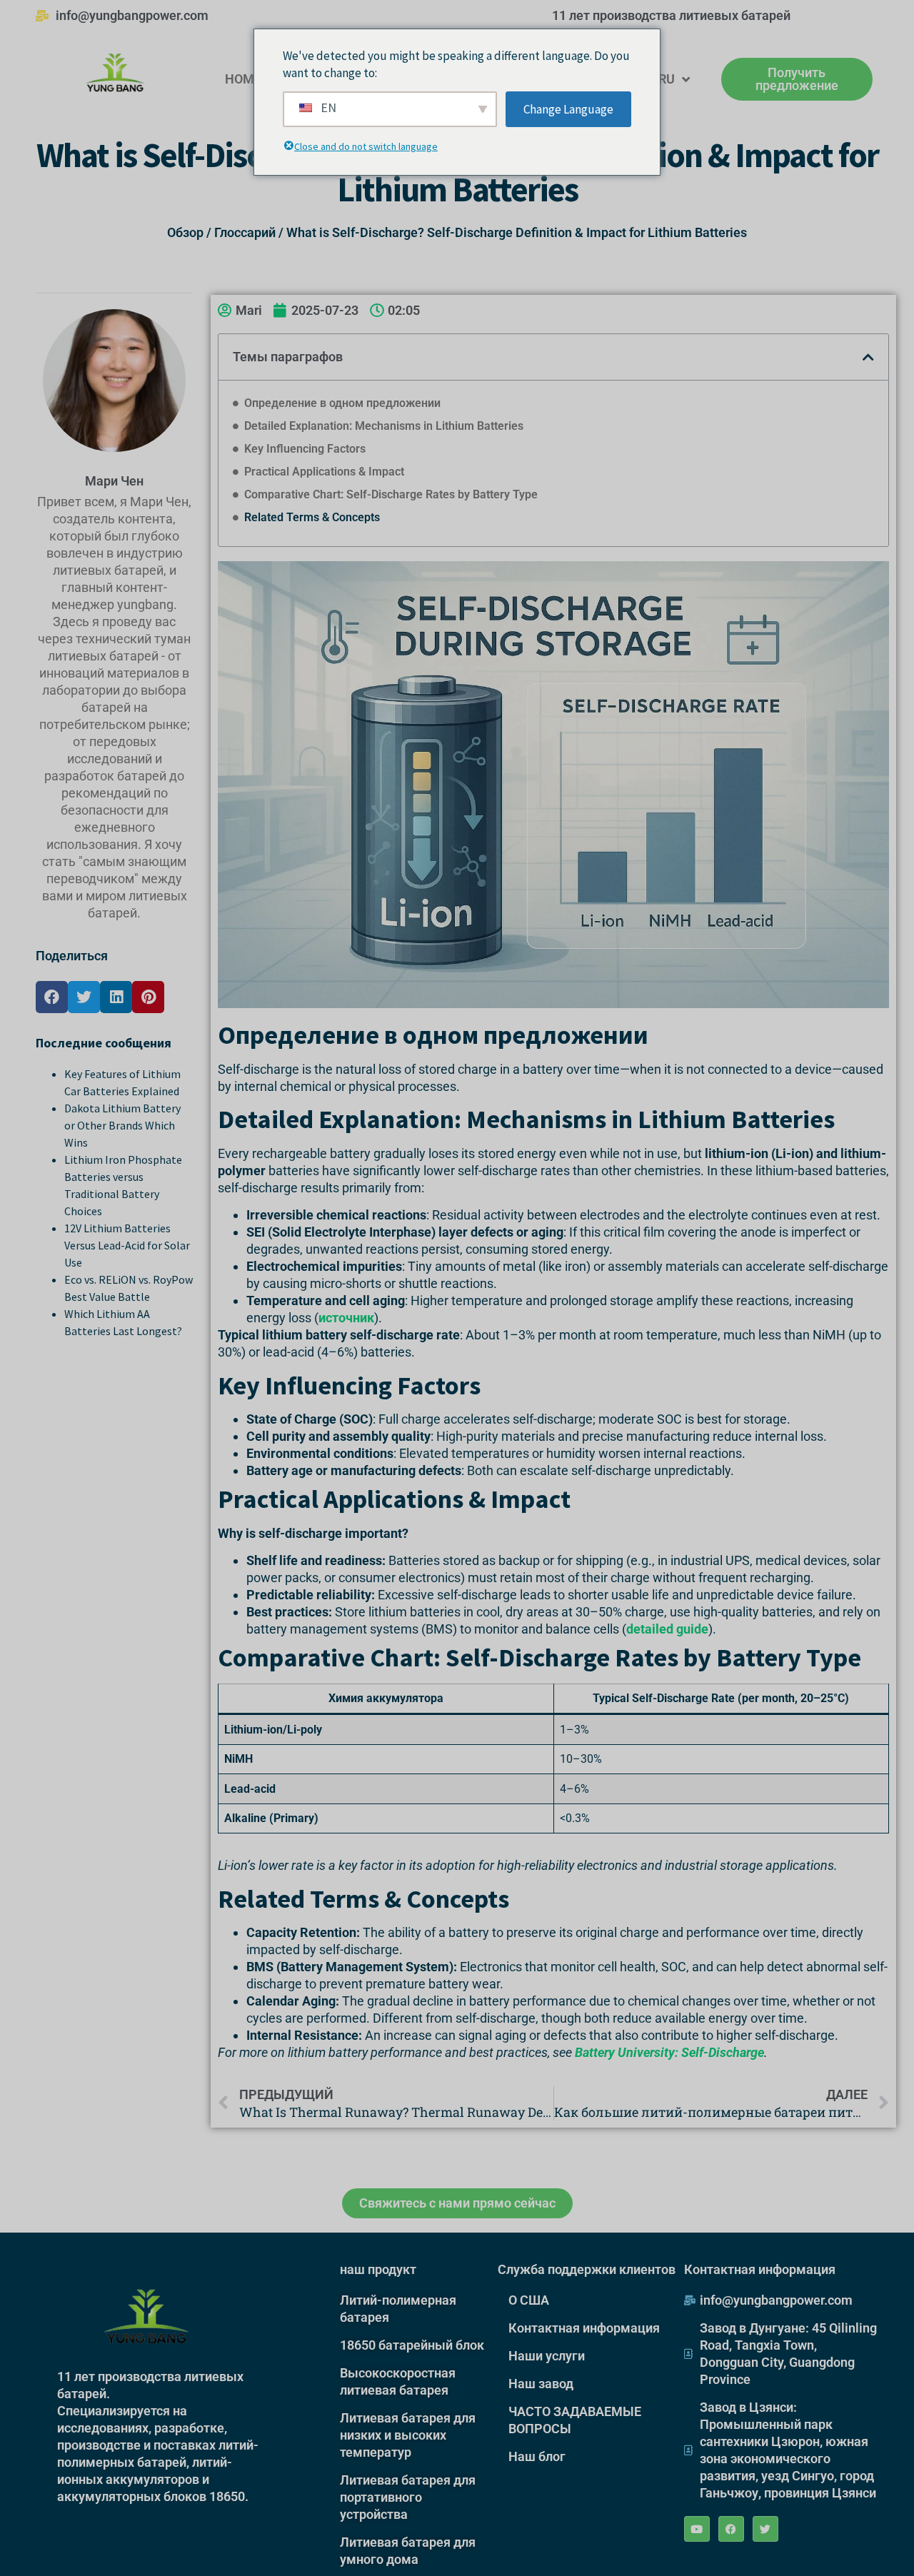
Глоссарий (245, 232)
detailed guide (667, 1629)
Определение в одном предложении (342, 403)
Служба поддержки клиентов (587, 2269)
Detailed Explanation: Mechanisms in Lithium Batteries (384, 426)
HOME (243, 79)
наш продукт (378, 2269)
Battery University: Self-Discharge (669, 2052)
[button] (52, 997)
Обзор (185, 232)
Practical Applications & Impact (324, 472)
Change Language (568, 109)
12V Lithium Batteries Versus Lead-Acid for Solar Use (127, 1245)
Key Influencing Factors (305, 449)
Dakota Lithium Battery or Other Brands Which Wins (122, 1125)
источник (346, 1318)
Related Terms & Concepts (312, 517)
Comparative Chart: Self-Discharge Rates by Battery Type (391, 494)
